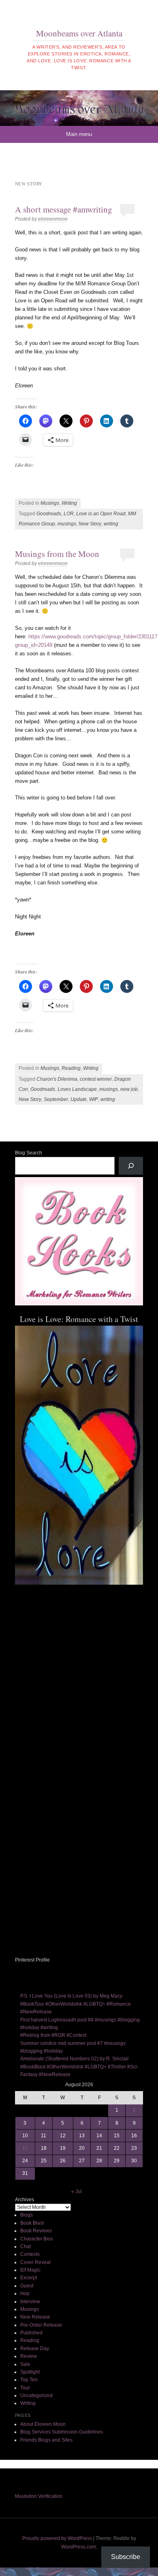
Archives (25, 2200)
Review (29, 2356)
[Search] (131, 1166)
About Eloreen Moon (43, 2424)
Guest (27, 2286)
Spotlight (30, 2372)
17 (25, 2148)
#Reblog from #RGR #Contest (53, 2035)
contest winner (96, 1079)
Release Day (35, 2349)
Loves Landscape (77, 1089)
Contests (30, 2254)
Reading (71, 1068)
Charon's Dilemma (57, 1079)
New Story (90, 524)
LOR (69, 514)
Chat (26, 2247)
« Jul (77, 2191)
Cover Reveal (35, 2262)
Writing (69, 503)
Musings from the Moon (57, 554)
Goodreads (49, 514)
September (56, 1099)
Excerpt (29, 2278)
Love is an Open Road (101, 514)
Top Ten (29, 2380)
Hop (25, 2293)
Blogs (27, 2215)
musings (67, 524)
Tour (25, 2388)
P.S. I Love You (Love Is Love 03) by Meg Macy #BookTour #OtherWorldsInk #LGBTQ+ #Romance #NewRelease (76, 2004)
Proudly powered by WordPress (57, 2538)
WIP (94, 1099)
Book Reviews (36, 2231)
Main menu (79, 134)
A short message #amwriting (64, 209)
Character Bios (37, 2239)
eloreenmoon (53, 219)
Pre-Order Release (41, 2325)
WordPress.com (79, 2547)
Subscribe (126, 2557)
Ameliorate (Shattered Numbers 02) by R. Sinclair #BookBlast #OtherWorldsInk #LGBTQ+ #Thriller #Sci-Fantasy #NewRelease (79, 2067)
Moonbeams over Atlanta (79, 33)
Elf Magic (30, 2270)
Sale (25, 2364)
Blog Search (29, 1153)
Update (79, 1099)
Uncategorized (36, 2395)
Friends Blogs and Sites (46, 2440)
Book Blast (32, 2223)
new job (129, 1089)
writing (111, 524)
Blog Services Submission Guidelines (62, 2432)
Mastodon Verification (39, 2496)
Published (31, 2333)
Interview (30, 2302)
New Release (35, 2317)
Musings (50, 503)
